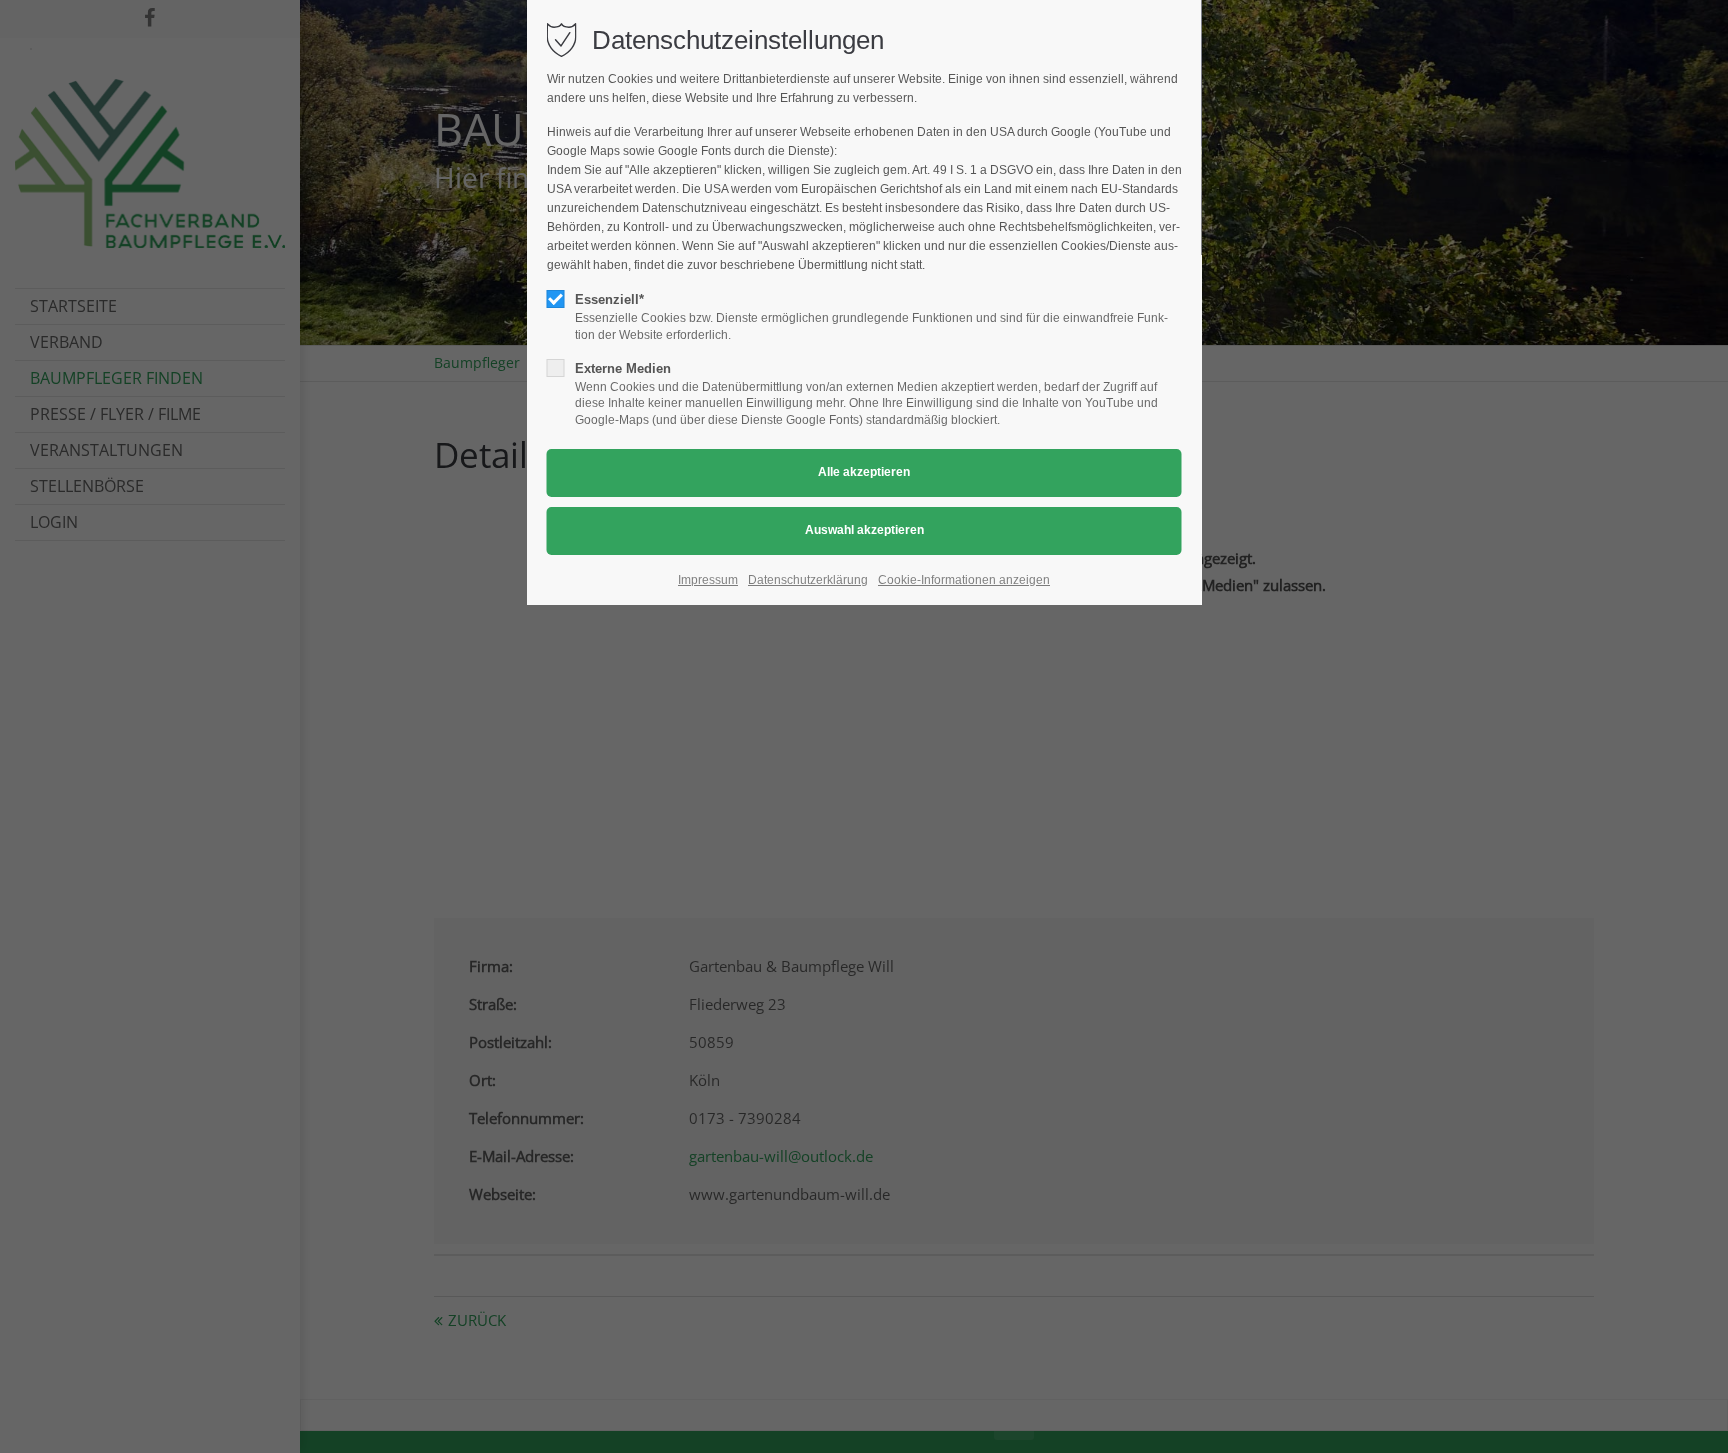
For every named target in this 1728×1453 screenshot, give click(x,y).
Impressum (708, 580)
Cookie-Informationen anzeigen (964, 580)
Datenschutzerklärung (808, 580)
